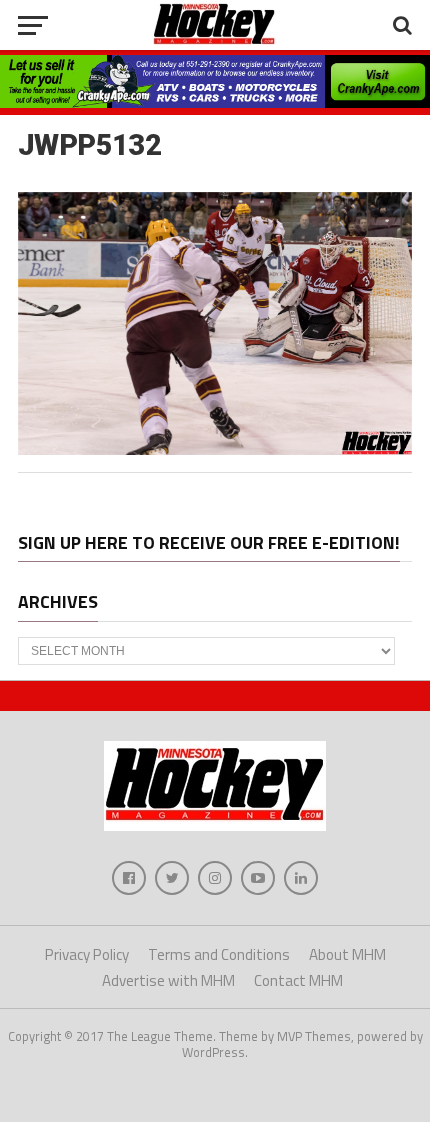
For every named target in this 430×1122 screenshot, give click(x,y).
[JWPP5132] (215, 449)
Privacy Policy (87, 954)
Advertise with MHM (168, 980)
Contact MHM (298, 980)
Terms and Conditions (219, 954)
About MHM (347, 954)
